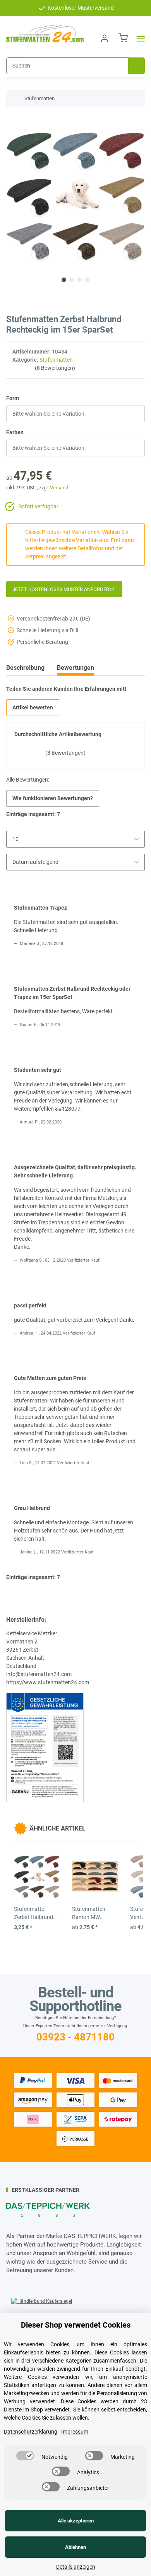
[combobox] (75, 414)
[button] (105, 39)
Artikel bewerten (33, 707)
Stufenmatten (56, 360)
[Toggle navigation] (139, 39)
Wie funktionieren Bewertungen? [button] (53, 798)
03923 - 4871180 (75, 2037)
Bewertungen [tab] (75, 668)
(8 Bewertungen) (55, 368)
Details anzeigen (76, 2567)
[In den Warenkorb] (12, 121)
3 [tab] (79, 280)
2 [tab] (72, 280)
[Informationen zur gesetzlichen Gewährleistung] (45, 1747)
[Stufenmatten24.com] (45, 34)
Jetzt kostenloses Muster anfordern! (64, 589)
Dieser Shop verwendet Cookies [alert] (76, 2325)
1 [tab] (64, 280)
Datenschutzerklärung (31, 2432)
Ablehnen (75, 2547)
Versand (59, 488)
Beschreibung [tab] (25, 668)
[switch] (25, 2456)
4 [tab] (87, 280)
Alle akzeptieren (76, 2521)
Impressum (75, 2432)
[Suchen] (136, 66)
